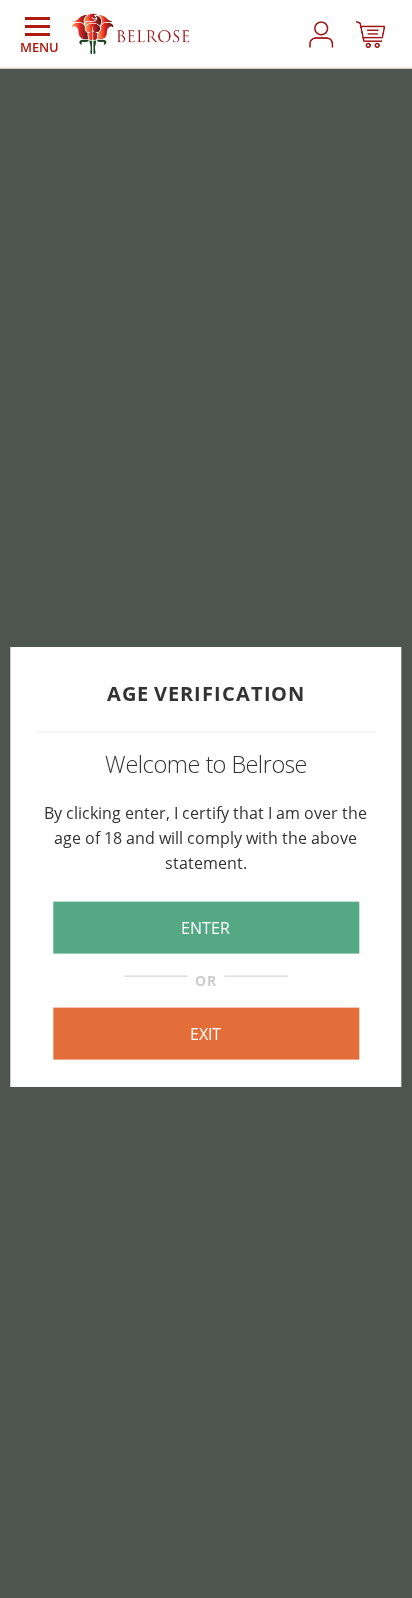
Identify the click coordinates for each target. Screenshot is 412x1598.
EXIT (205, 1033)
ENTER (205, 928)
